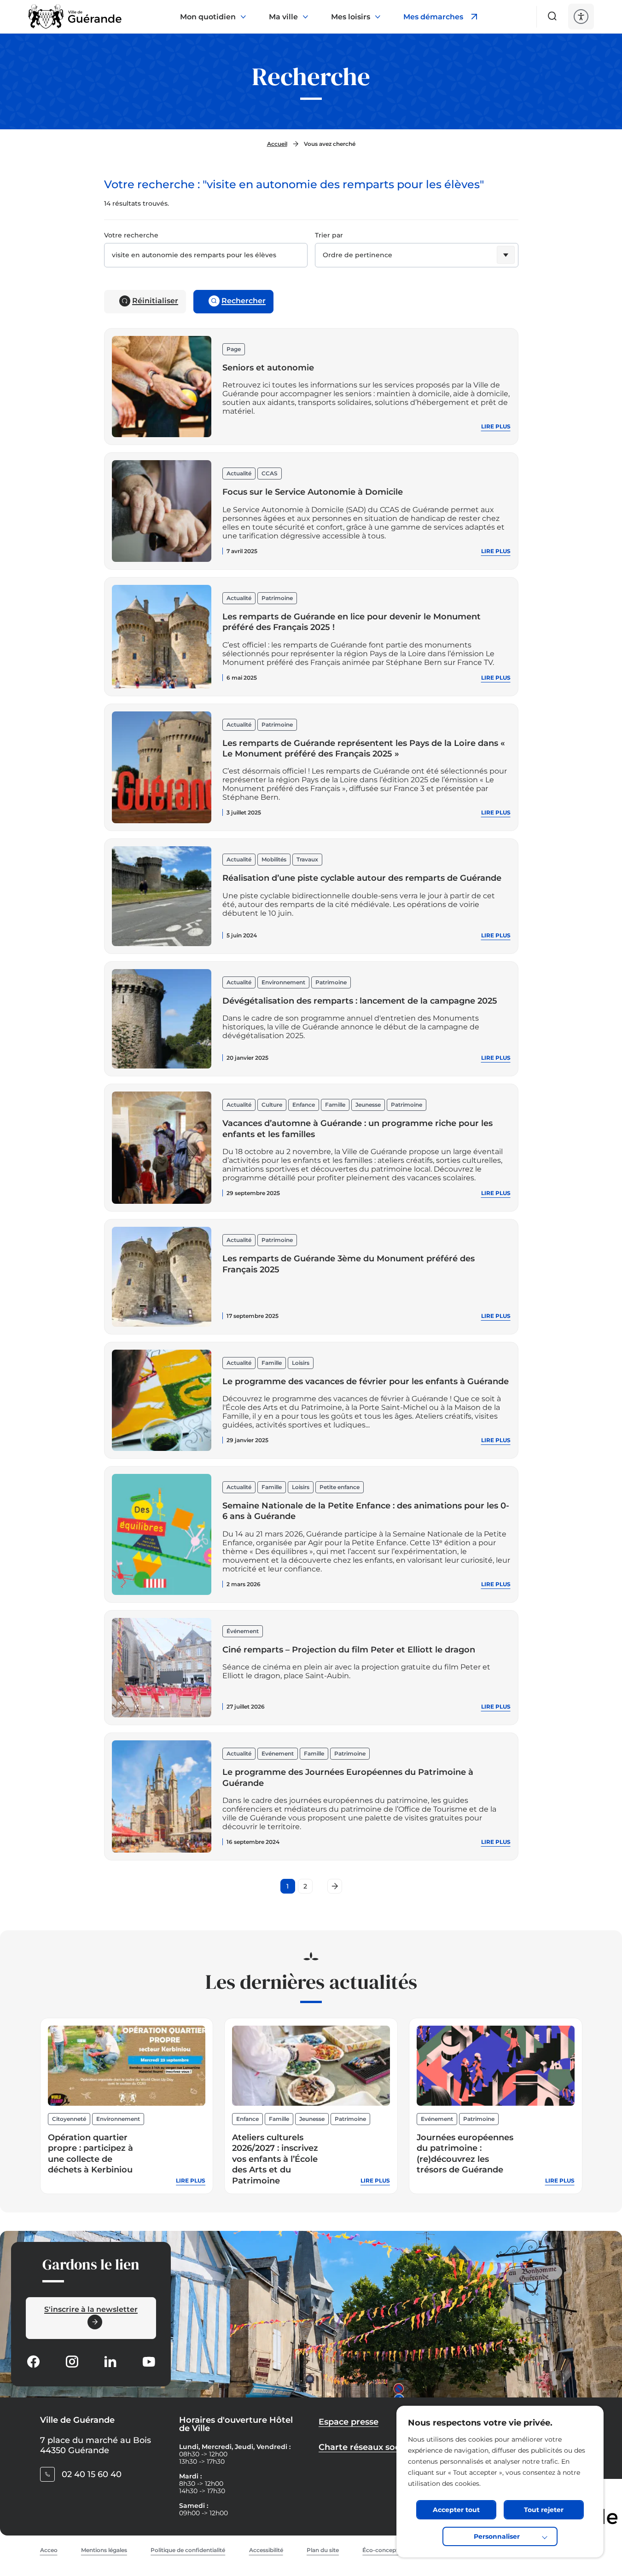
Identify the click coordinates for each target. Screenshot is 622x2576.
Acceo (49, 2550)
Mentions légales (104, 2550)
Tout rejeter (544, 2510)
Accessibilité (266, 2550)
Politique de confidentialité (188, 2550)
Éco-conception (385, 2550)
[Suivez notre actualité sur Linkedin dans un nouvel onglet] (110, 2363)
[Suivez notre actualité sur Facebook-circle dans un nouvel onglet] (33, 2363)
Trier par (329, 235)
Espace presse (349, 2422)
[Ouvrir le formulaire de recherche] (552, 16)
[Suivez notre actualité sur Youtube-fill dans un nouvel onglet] (149, 2363)
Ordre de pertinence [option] (358, 255)
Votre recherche (131, 235)
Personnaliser (497, 2536)
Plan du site (323, 2550)
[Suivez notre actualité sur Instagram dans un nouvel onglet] (72, 2363)
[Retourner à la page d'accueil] (75, 17)
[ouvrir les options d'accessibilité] (581, 17)
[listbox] (417, 257)
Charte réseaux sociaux (368, 2447)
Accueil (277, 144)
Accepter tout (456, 2510)
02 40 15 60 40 (92, 2474)
